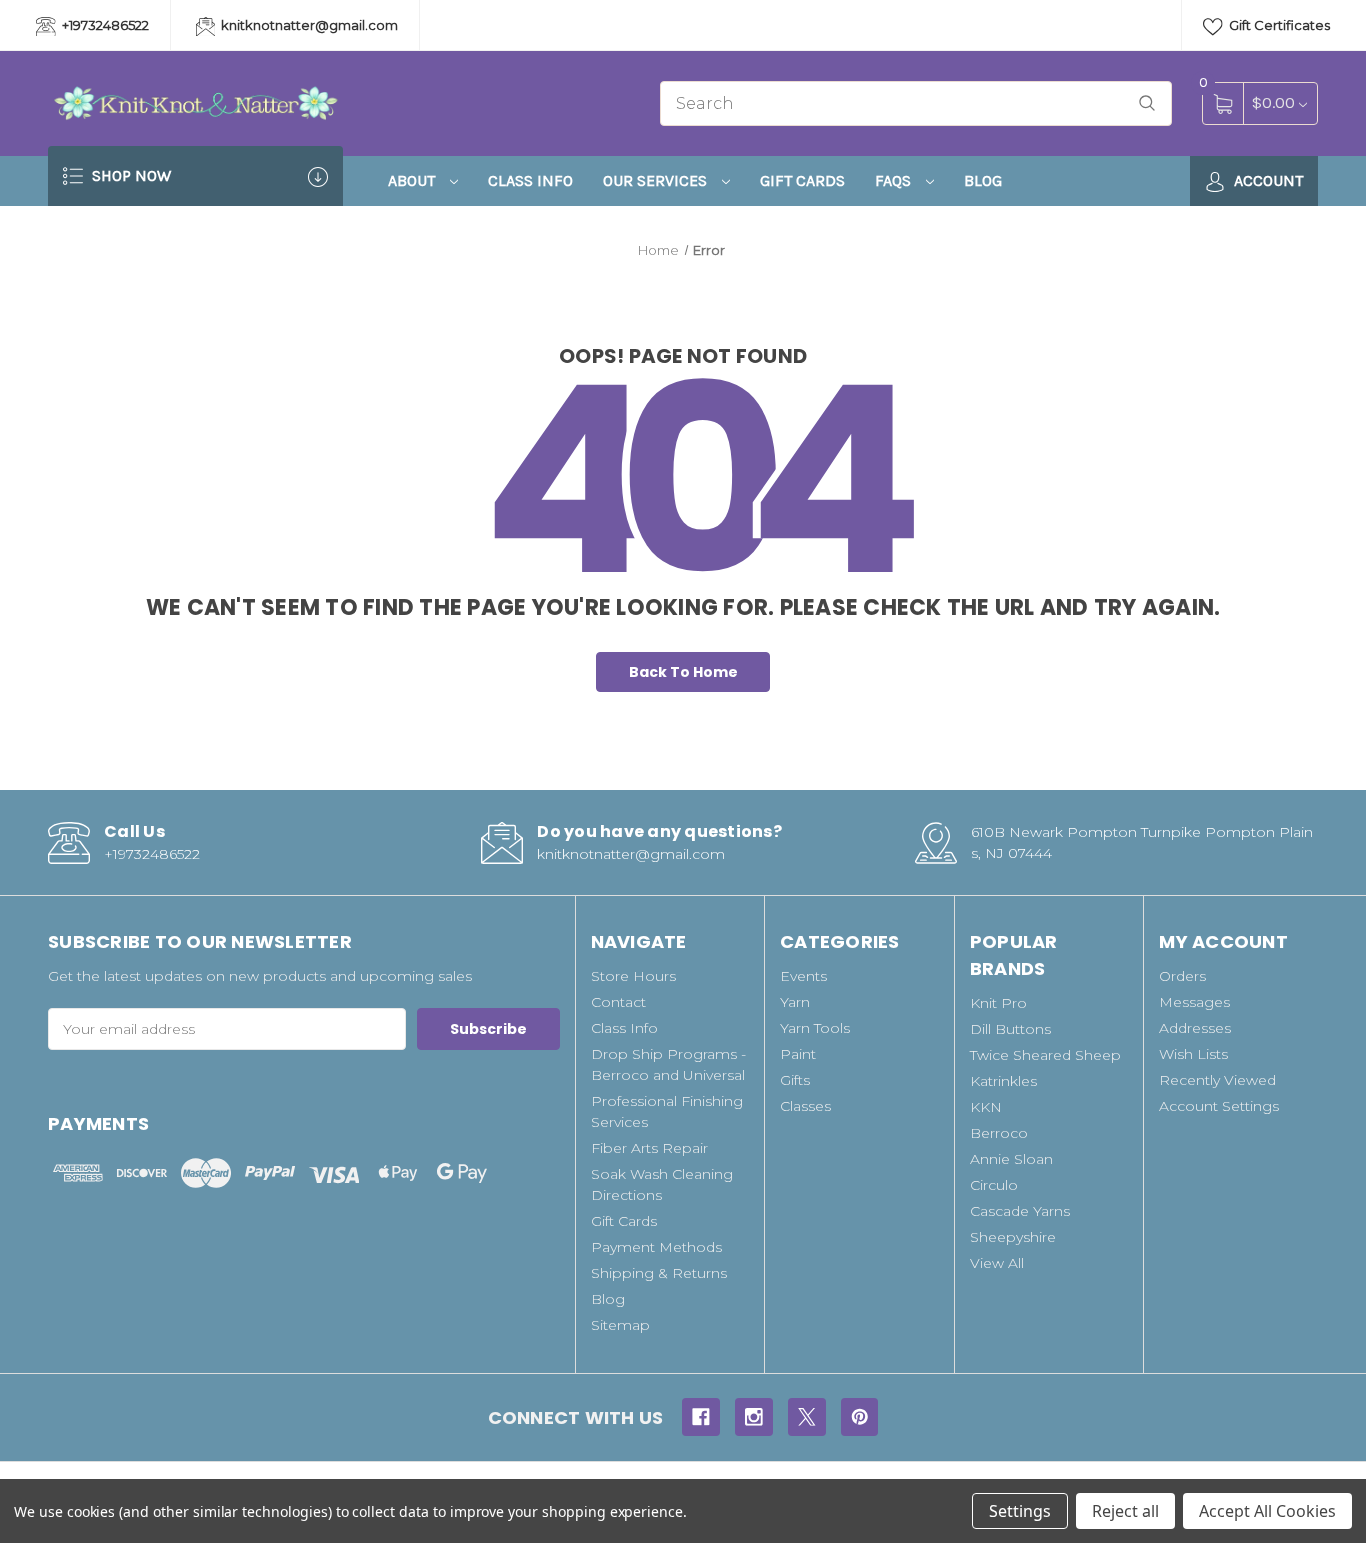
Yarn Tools (815, 1028)
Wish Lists (1193, 1054)
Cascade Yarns (1020, 1211)
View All (997, 1263)
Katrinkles (1003, 1081)
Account (1266, 180)
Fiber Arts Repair (649, 1148)
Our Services (657, 180)
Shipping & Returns (659, 1273)
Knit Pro (998, 1003)
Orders (1182, 976)
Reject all (1125, 1511)
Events (803, 976)
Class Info (530, 180)
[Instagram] (754, 1417)
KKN (986, 1107)
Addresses (1195, 1028)
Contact (618, 1002)
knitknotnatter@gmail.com (308, 25)
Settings (1020, 1511)
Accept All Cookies (1267, 1511)
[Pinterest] (860, 1417)
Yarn (795, 1002)
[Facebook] (701, 1417)
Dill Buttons (1010, 1029)
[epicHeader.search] (1147, 103)
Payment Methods (656, 1247)
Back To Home (683, 672)
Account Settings (1219, 1106)
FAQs (895, 180)
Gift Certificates (1278, 25)
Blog (983, 180)
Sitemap (620, 1325)
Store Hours (633, 976)
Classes (805, 1106)
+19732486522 (104, 25)
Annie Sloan (1011, 1159)
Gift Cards (802, 180)
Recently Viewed (1217, 1080)
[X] (807, 1417)
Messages (1194, 1002)
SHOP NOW (129, 175)
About (413, 180)
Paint (798, 1054)
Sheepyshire (1013, 1237)
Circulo (994, 1185)
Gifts (795, 1080)
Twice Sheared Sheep (1045, 1055)
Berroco (999, 1133)
